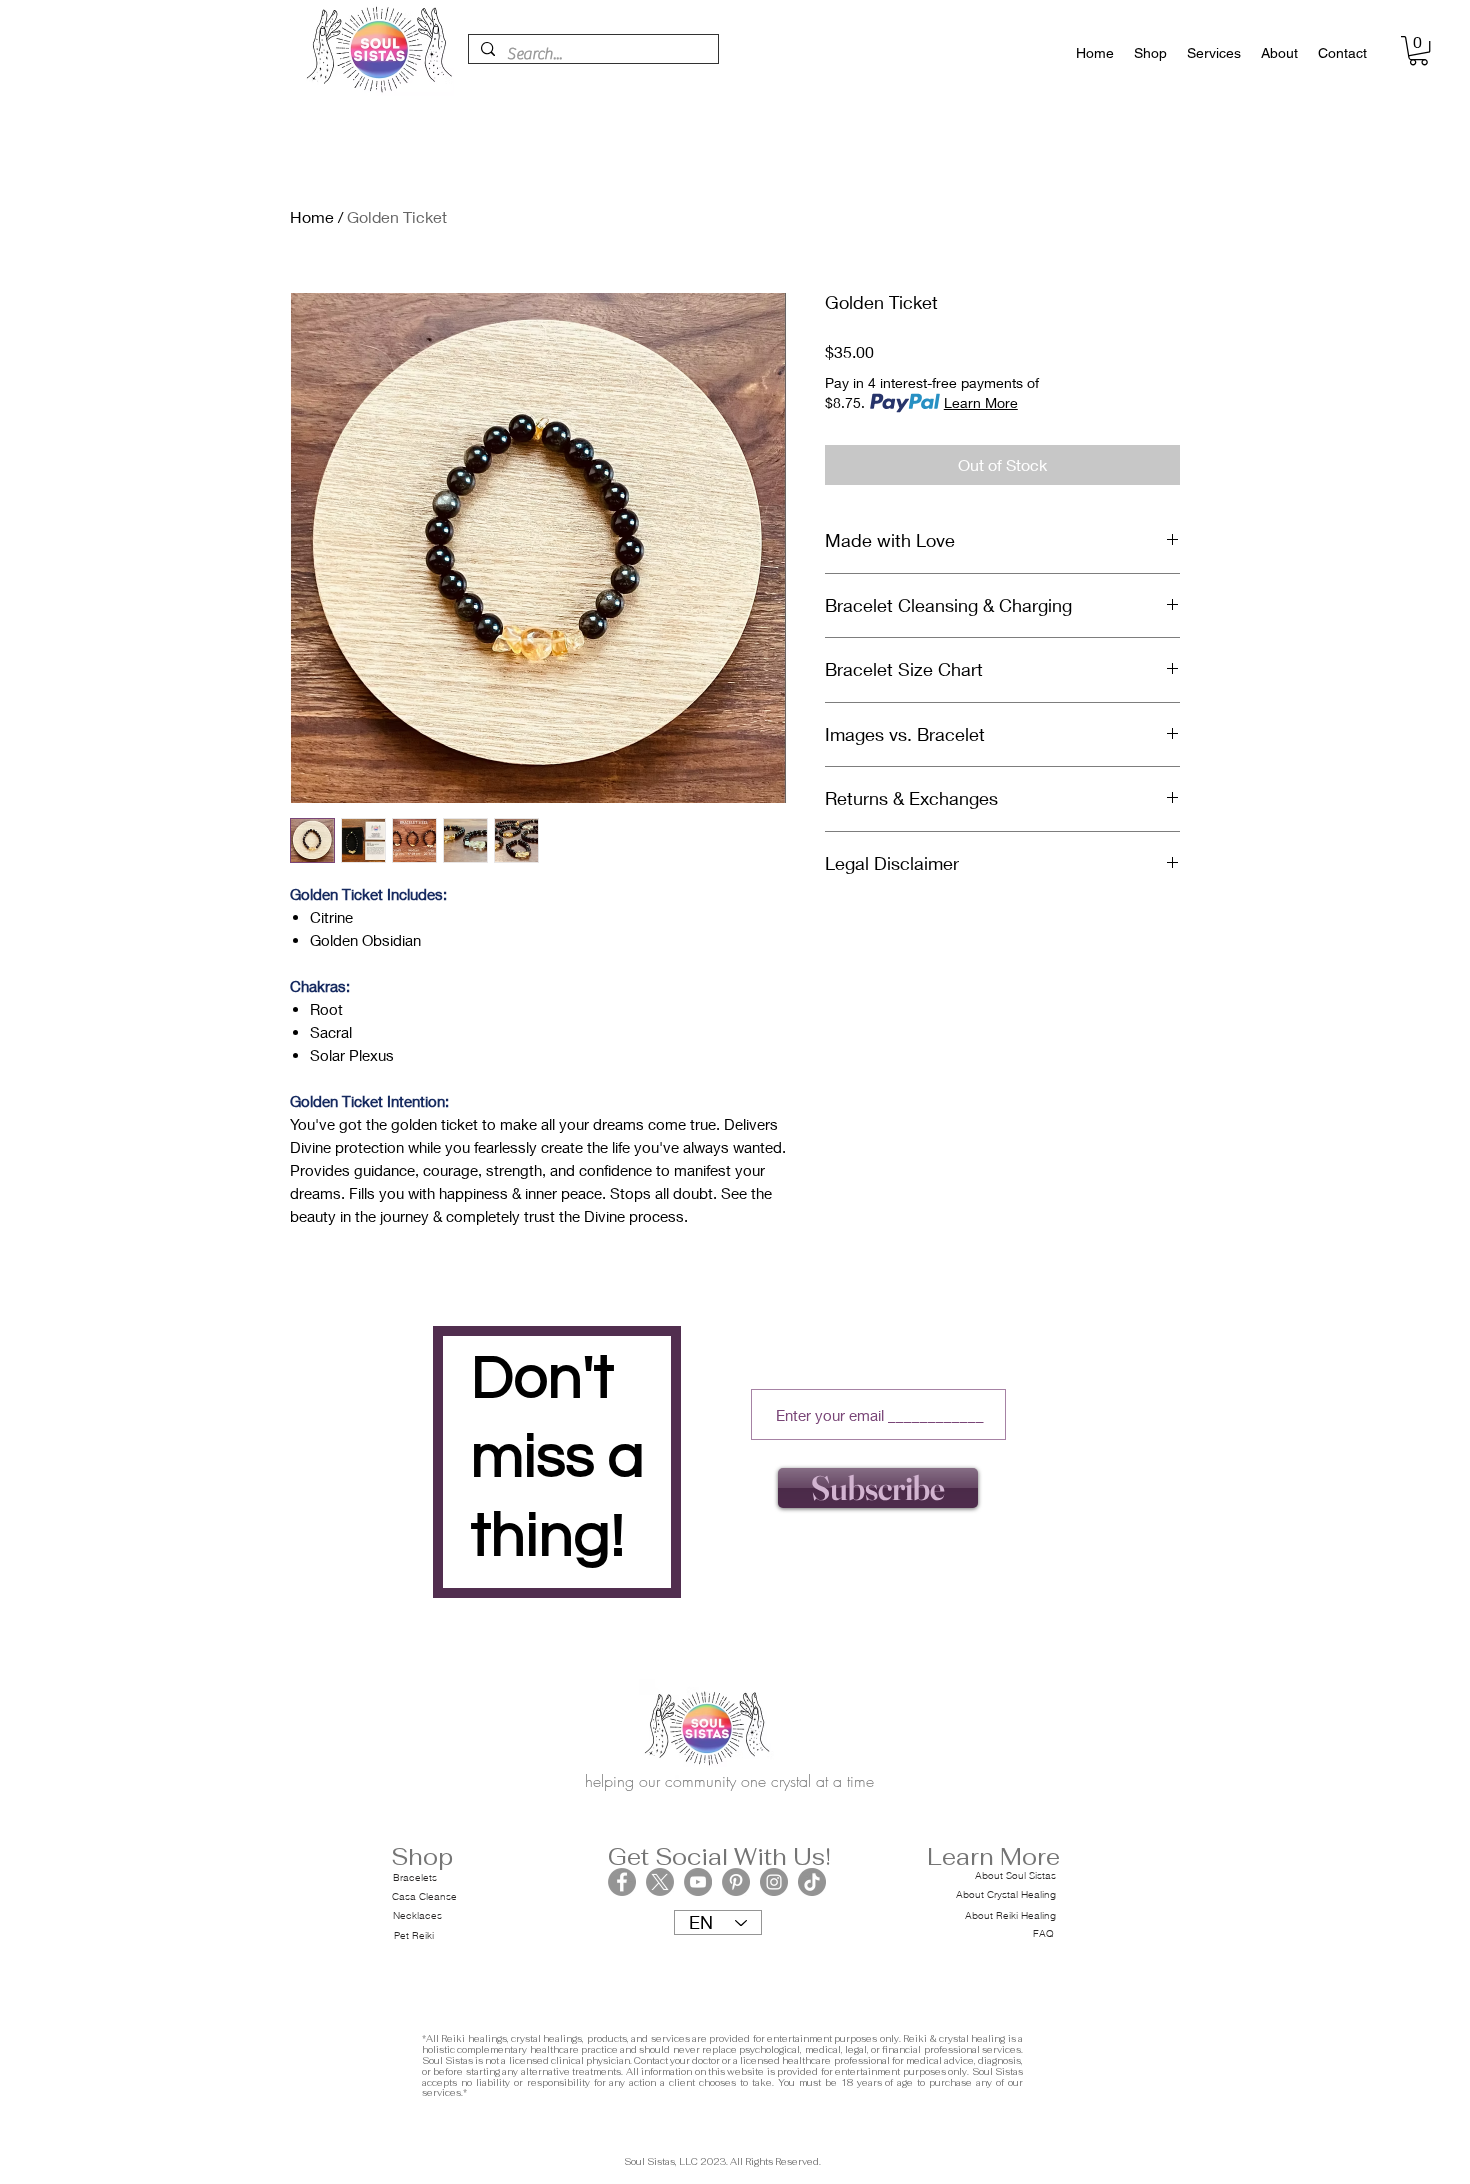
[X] (660, 1882)
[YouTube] (698, 1882)
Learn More (981, 402)
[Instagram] (774, 1882)
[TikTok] (812, 1882)
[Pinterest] (736, 1882)
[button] (1418, 50)
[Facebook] (622, 1882)
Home (312, 216)
